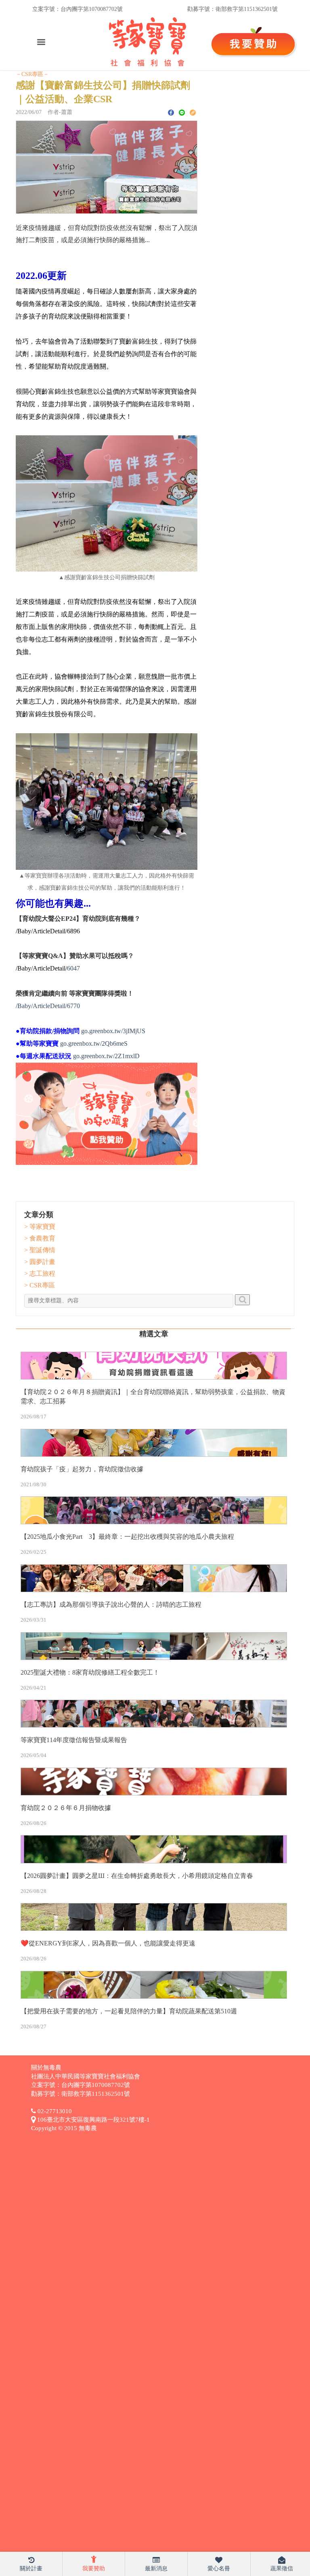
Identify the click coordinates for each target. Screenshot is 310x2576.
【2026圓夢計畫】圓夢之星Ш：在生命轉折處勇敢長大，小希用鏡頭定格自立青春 (137, 1876)
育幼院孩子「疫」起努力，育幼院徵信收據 (82, 1469)
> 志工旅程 (40, 1273)
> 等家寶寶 (40, 1227)
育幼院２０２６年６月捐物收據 (66, 1808)
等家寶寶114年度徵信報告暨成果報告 (74, 1740)
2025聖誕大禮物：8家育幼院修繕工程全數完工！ (90, 1672)
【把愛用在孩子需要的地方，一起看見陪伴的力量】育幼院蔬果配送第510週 (129, 2011)
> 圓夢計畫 (40, 1262)
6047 (73, 968)
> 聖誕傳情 (40, 1250)
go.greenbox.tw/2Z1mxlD (106, 1056)
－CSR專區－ (32, 74)
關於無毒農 (46, 2068)
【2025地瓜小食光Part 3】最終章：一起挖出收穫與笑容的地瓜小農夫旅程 (127, 1537)
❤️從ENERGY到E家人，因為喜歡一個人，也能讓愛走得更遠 (108, 1943)
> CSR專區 (40, 1285)
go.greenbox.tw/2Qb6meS (94, 1043)
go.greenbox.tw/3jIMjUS (113, 1031)
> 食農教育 (40, 1238)
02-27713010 (54, 2111)
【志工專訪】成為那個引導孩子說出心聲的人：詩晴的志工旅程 (111, 1604)
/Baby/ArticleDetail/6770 (48, 1006)
